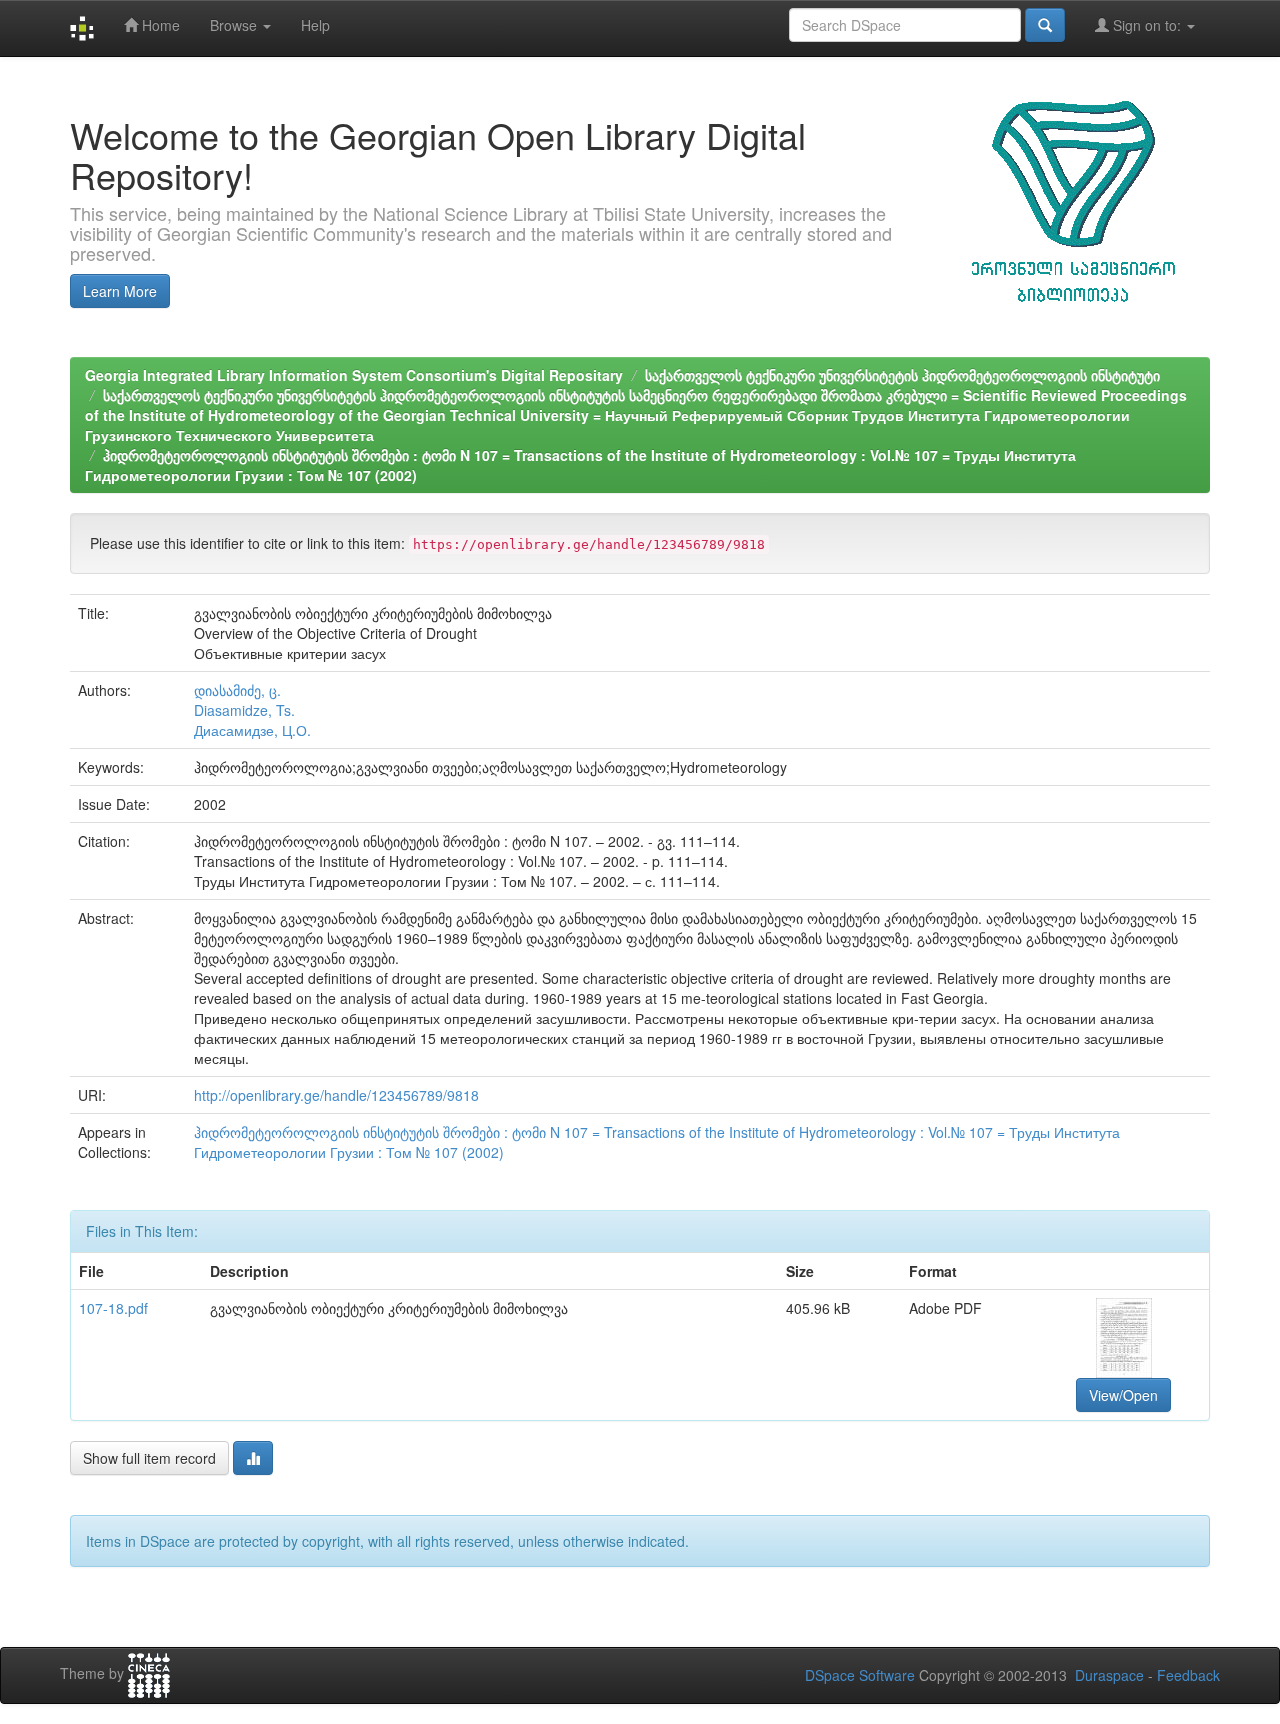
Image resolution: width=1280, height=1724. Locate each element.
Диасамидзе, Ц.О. (252, 730)
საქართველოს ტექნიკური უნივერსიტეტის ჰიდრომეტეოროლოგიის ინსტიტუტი (902, 375)
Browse (235, 25)
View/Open (1123, 1395)
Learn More (120, 291)
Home (159, 25)
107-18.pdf (113, 1308)
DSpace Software (860, 1675)
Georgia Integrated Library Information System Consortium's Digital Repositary (354, 375)
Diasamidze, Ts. (244, 710)
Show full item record (149, 1458)
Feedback (1188, 1675)
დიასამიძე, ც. (237, 690)
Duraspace (1109, 1675)
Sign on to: (1147, 25)
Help (315, 25)
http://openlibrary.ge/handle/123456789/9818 (336, 1095)
